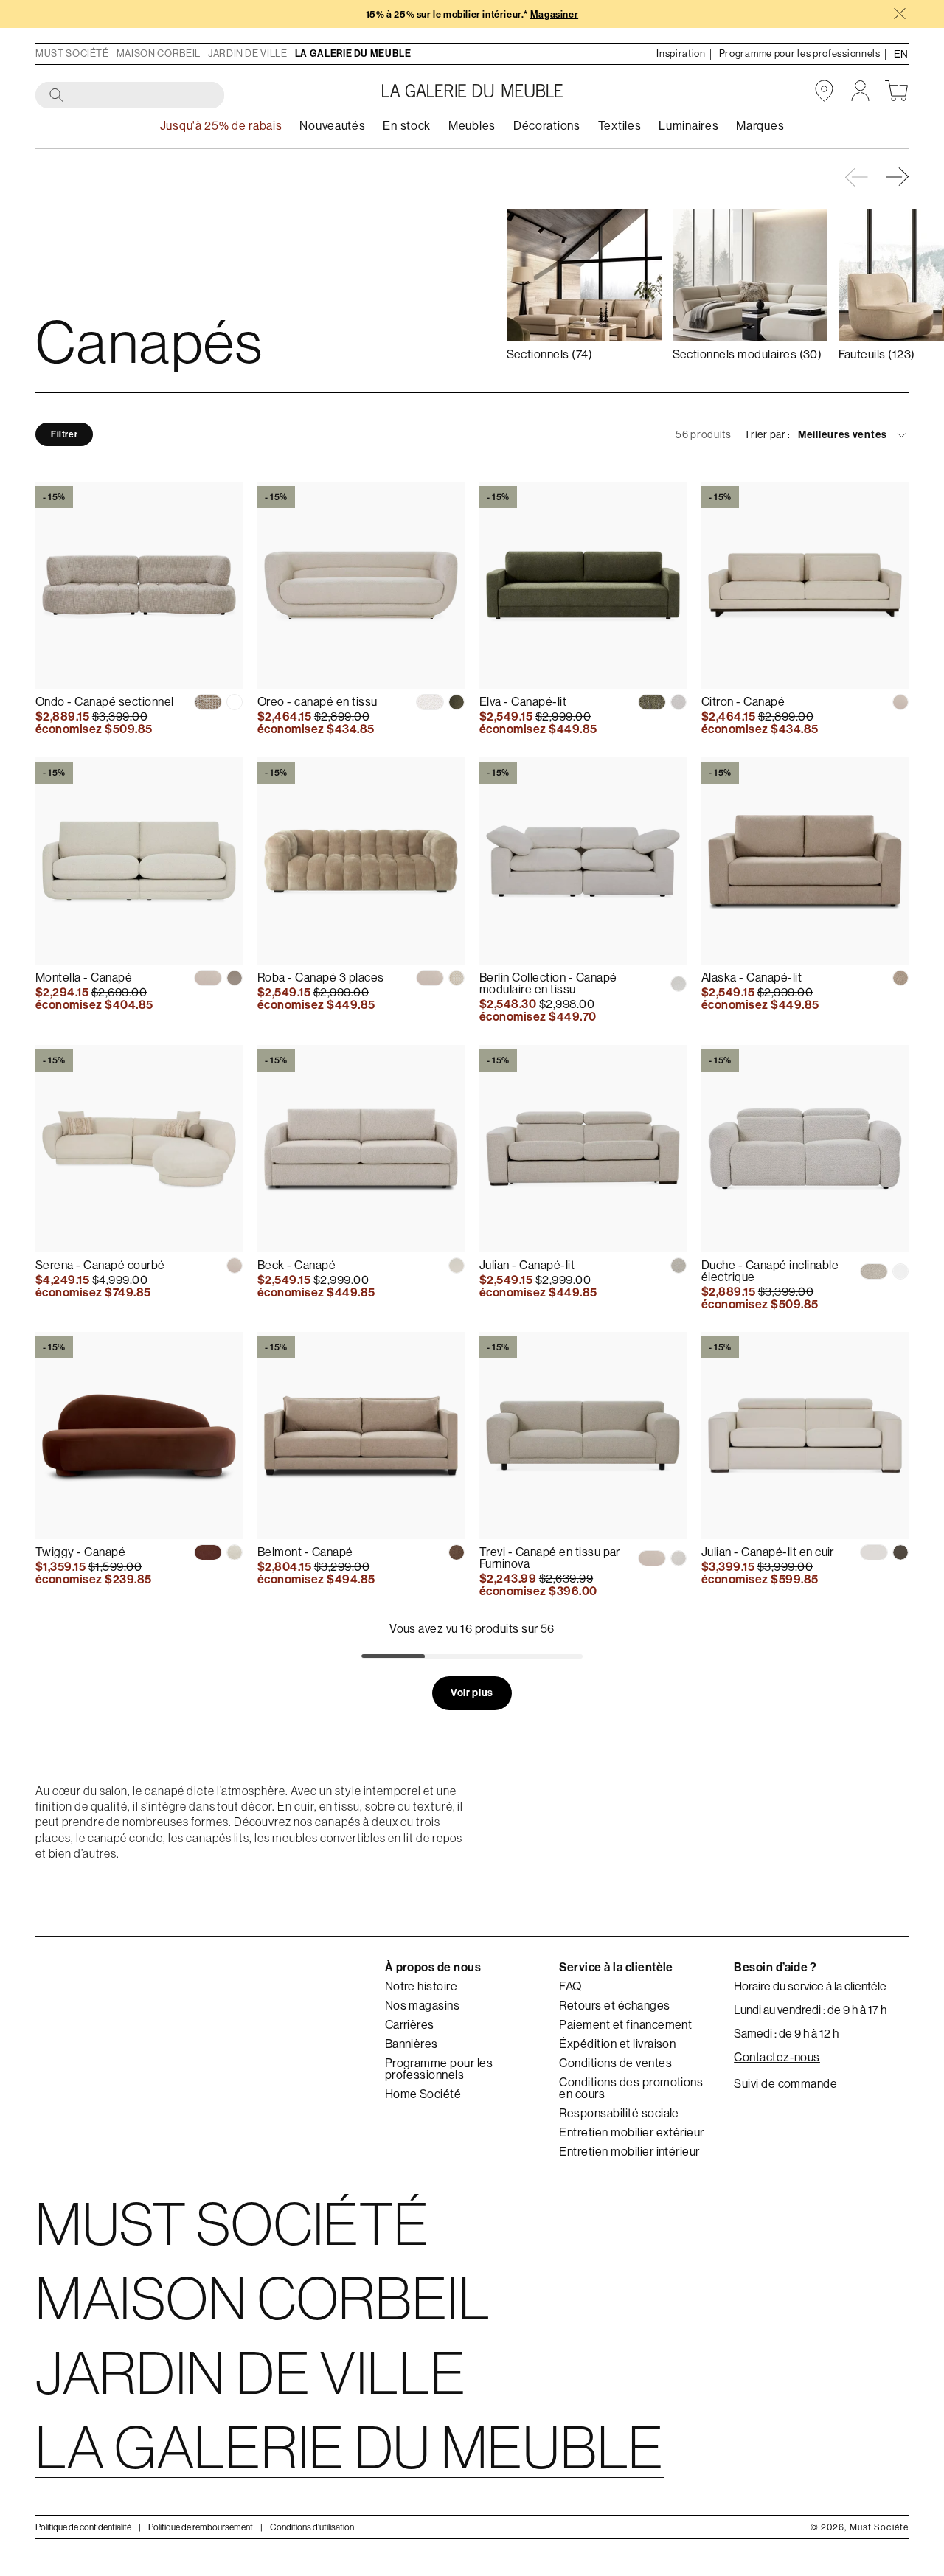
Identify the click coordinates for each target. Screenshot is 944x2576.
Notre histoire (421, 1987)
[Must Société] (472, 91)
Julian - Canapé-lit (527, 1265)
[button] (899, 177)
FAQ (570, 1987)
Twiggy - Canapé (80, 1552)
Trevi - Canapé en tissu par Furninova (550, 1558)
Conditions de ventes (615, 2063)
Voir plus (472, 1692)
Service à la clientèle (616, 1967)
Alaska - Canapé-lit (752, 978)
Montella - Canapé (84, 978)
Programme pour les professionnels (439, 2069)
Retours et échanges (614, 2006)
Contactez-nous (777, 2058)
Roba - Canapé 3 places (321, 978)
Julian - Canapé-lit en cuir (768, 1552)
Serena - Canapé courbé (100, 1265)
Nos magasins (423, 2006)
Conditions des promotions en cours (631, 2089)
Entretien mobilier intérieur (629, 2152)
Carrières (410, 2025)
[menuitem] (332, 126)
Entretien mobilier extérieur (631, 2133)
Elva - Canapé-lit (523, 702)
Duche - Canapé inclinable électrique (770, 1271)
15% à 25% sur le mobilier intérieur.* (472, 14)
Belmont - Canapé (305, 1552)
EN (901, 54)
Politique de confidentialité (83, 2527)
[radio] (208, 702)
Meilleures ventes (843, 435)
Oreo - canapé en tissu (317, 702)
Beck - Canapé (296, 1265)
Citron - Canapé (743, 702)
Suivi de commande (785, 2084)
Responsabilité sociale (619, 2114)
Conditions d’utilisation (312, 2527)
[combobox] (131, 96)
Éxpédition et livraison (617, 2044)
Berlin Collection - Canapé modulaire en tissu (548, 983)
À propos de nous (433, 1967)
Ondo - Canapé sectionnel (105, 702)
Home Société (423, 2094)
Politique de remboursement (201, 2527)
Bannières (412, 2044)
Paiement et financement (625, 2025)
